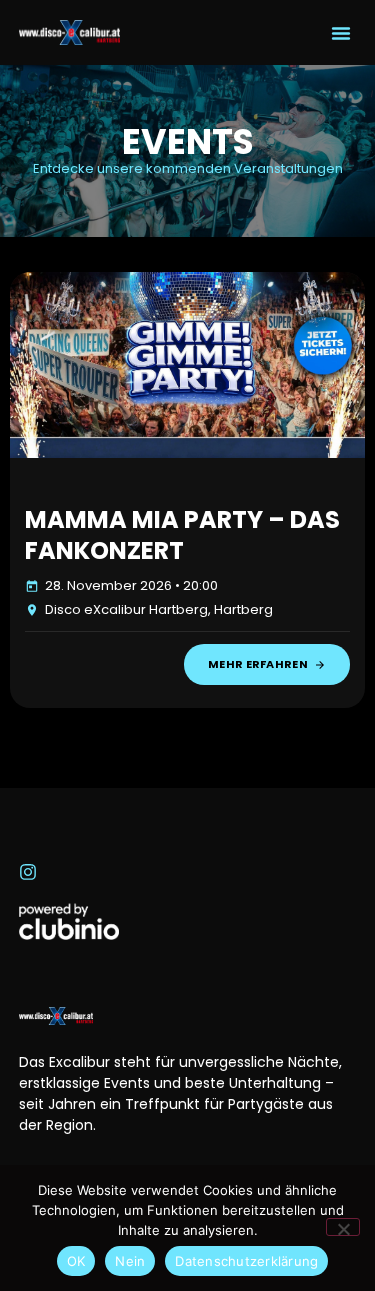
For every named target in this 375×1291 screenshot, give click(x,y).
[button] (341, 33)
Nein (130, 1261)
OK (76, 1261)
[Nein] (343, 1227)
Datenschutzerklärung (246, 1261)
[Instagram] (28, 872)
